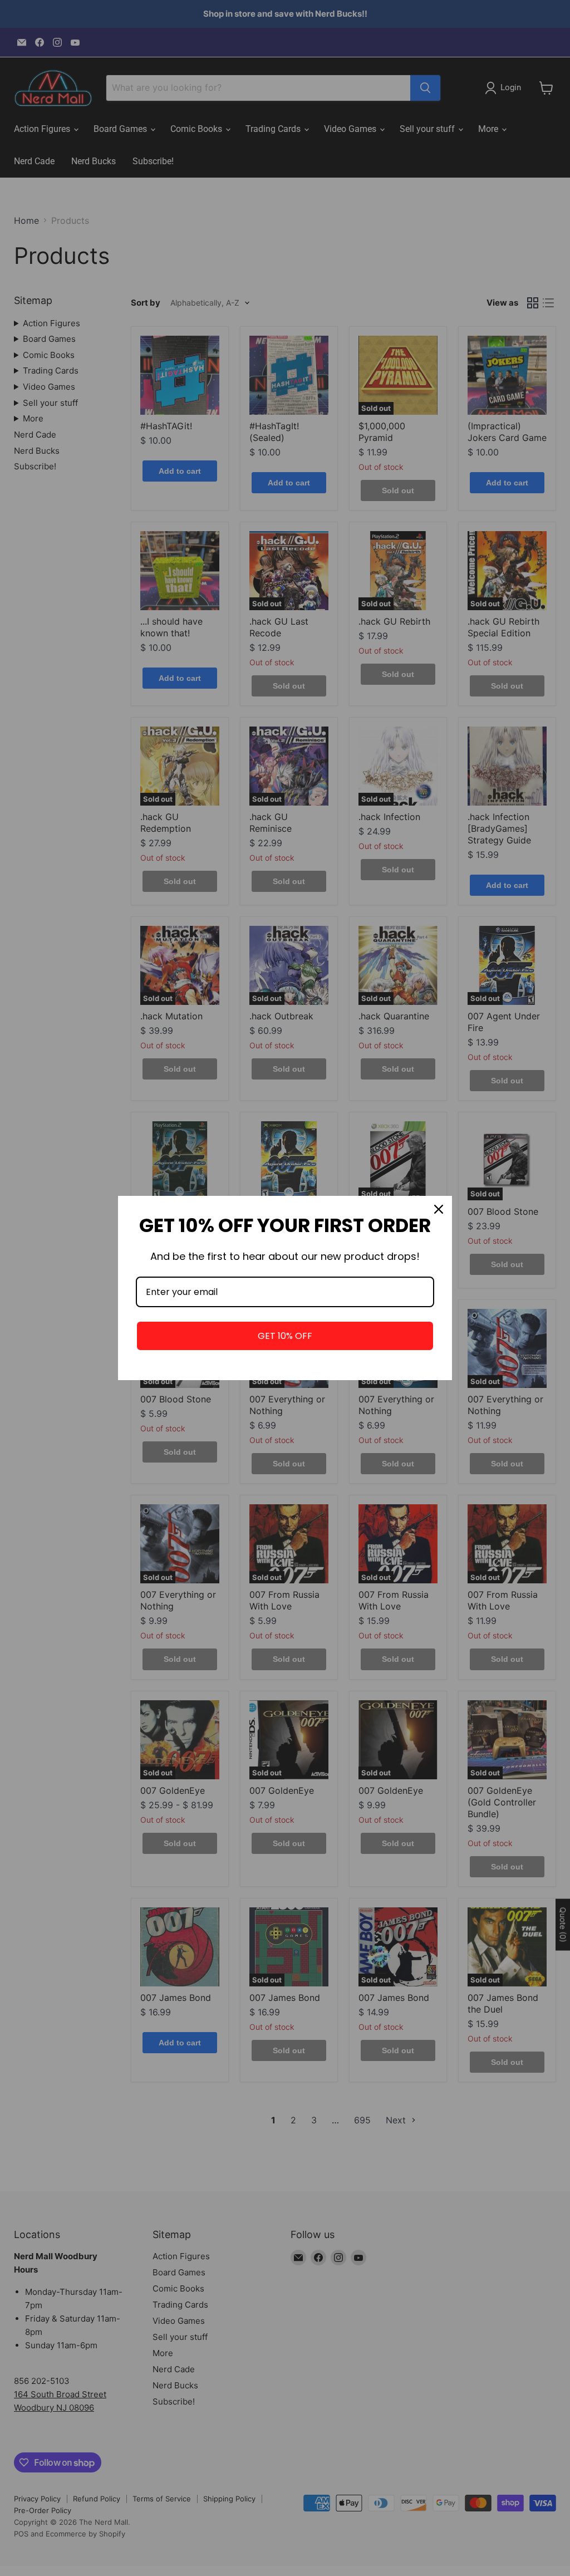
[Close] (439, 1209)
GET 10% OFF (285, 1336)
